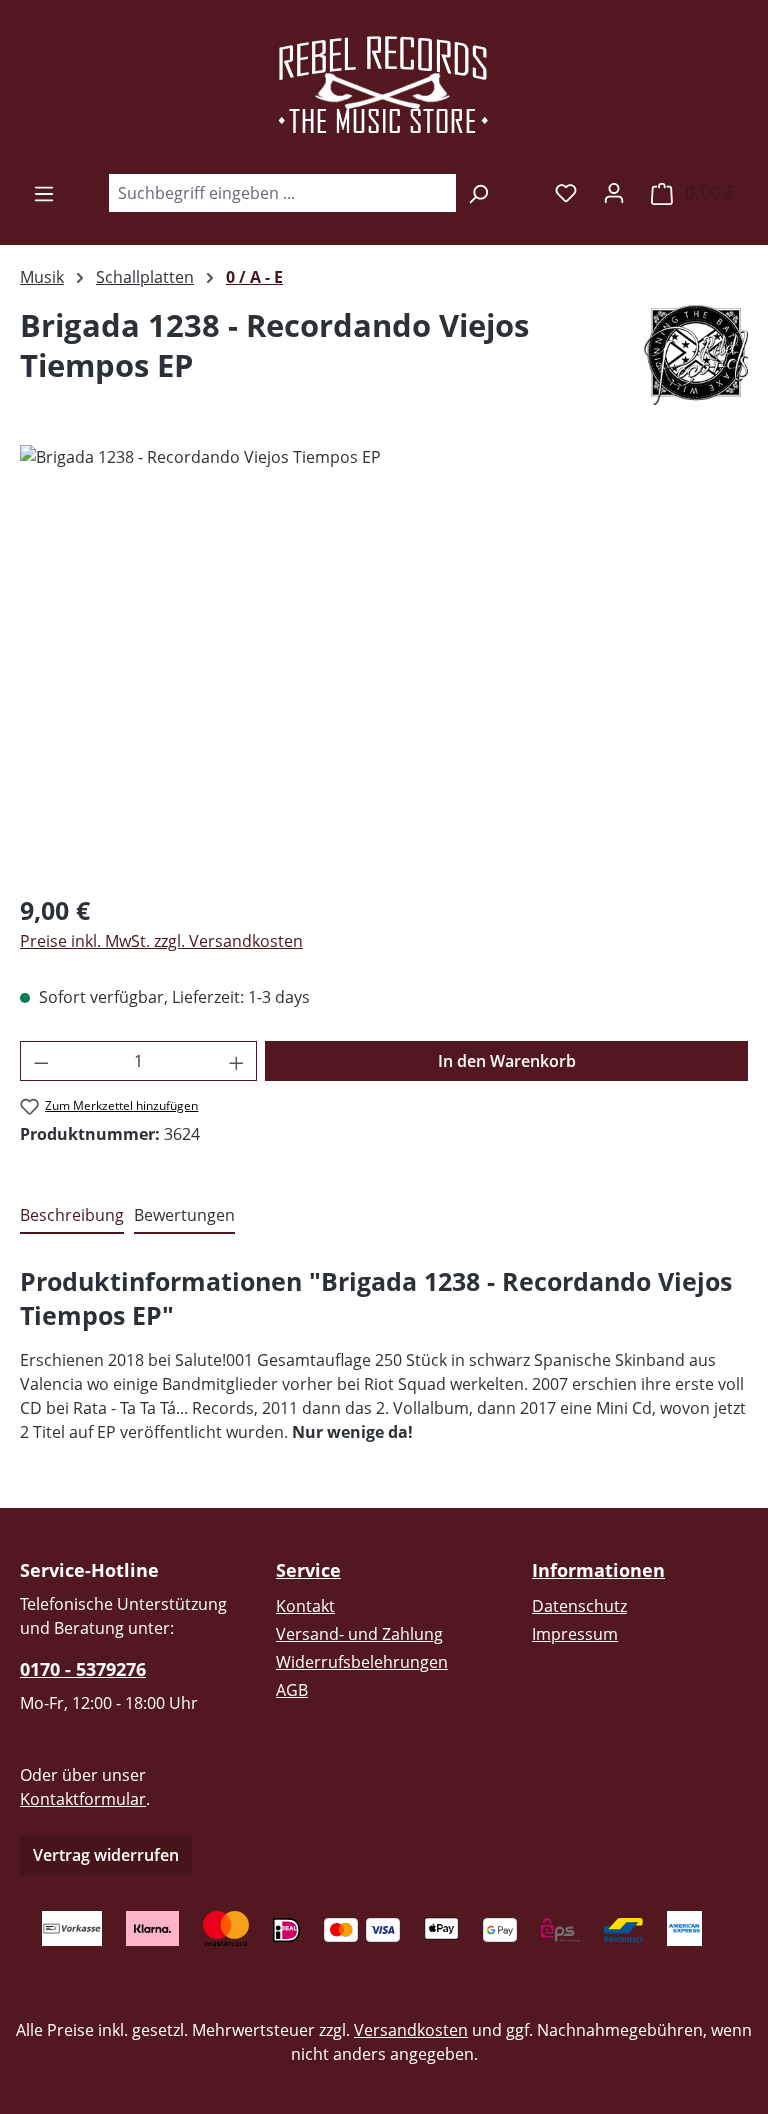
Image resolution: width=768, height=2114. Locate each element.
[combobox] (282, 193)
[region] (384, 660)
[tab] (72, 1216)
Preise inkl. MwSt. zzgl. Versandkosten (161, 941)
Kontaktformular (83, 1799)
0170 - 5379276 (83, 1669)
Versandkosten (411, 2030)
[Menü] (44, 193)
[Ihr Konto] (614, 192)
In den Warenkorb (507, 1061)
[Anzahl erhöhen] (237, 1061)
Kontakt (305, 1606)
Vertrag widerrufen (106, 1855)
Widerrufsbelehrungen (362, 1662)
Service (308, 1570)
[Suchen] (478, 193)
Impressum (575, 1634)
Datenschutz (579, 1606)
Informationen (598, 1570)
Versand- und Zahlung (359, 1634)
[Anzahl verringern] (41, 1061)
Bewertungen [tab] (184, 1215)
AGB (292, 1690)
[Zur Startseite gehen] (384, 86)
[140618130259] (383, 660)
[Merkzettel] (566, 192)
